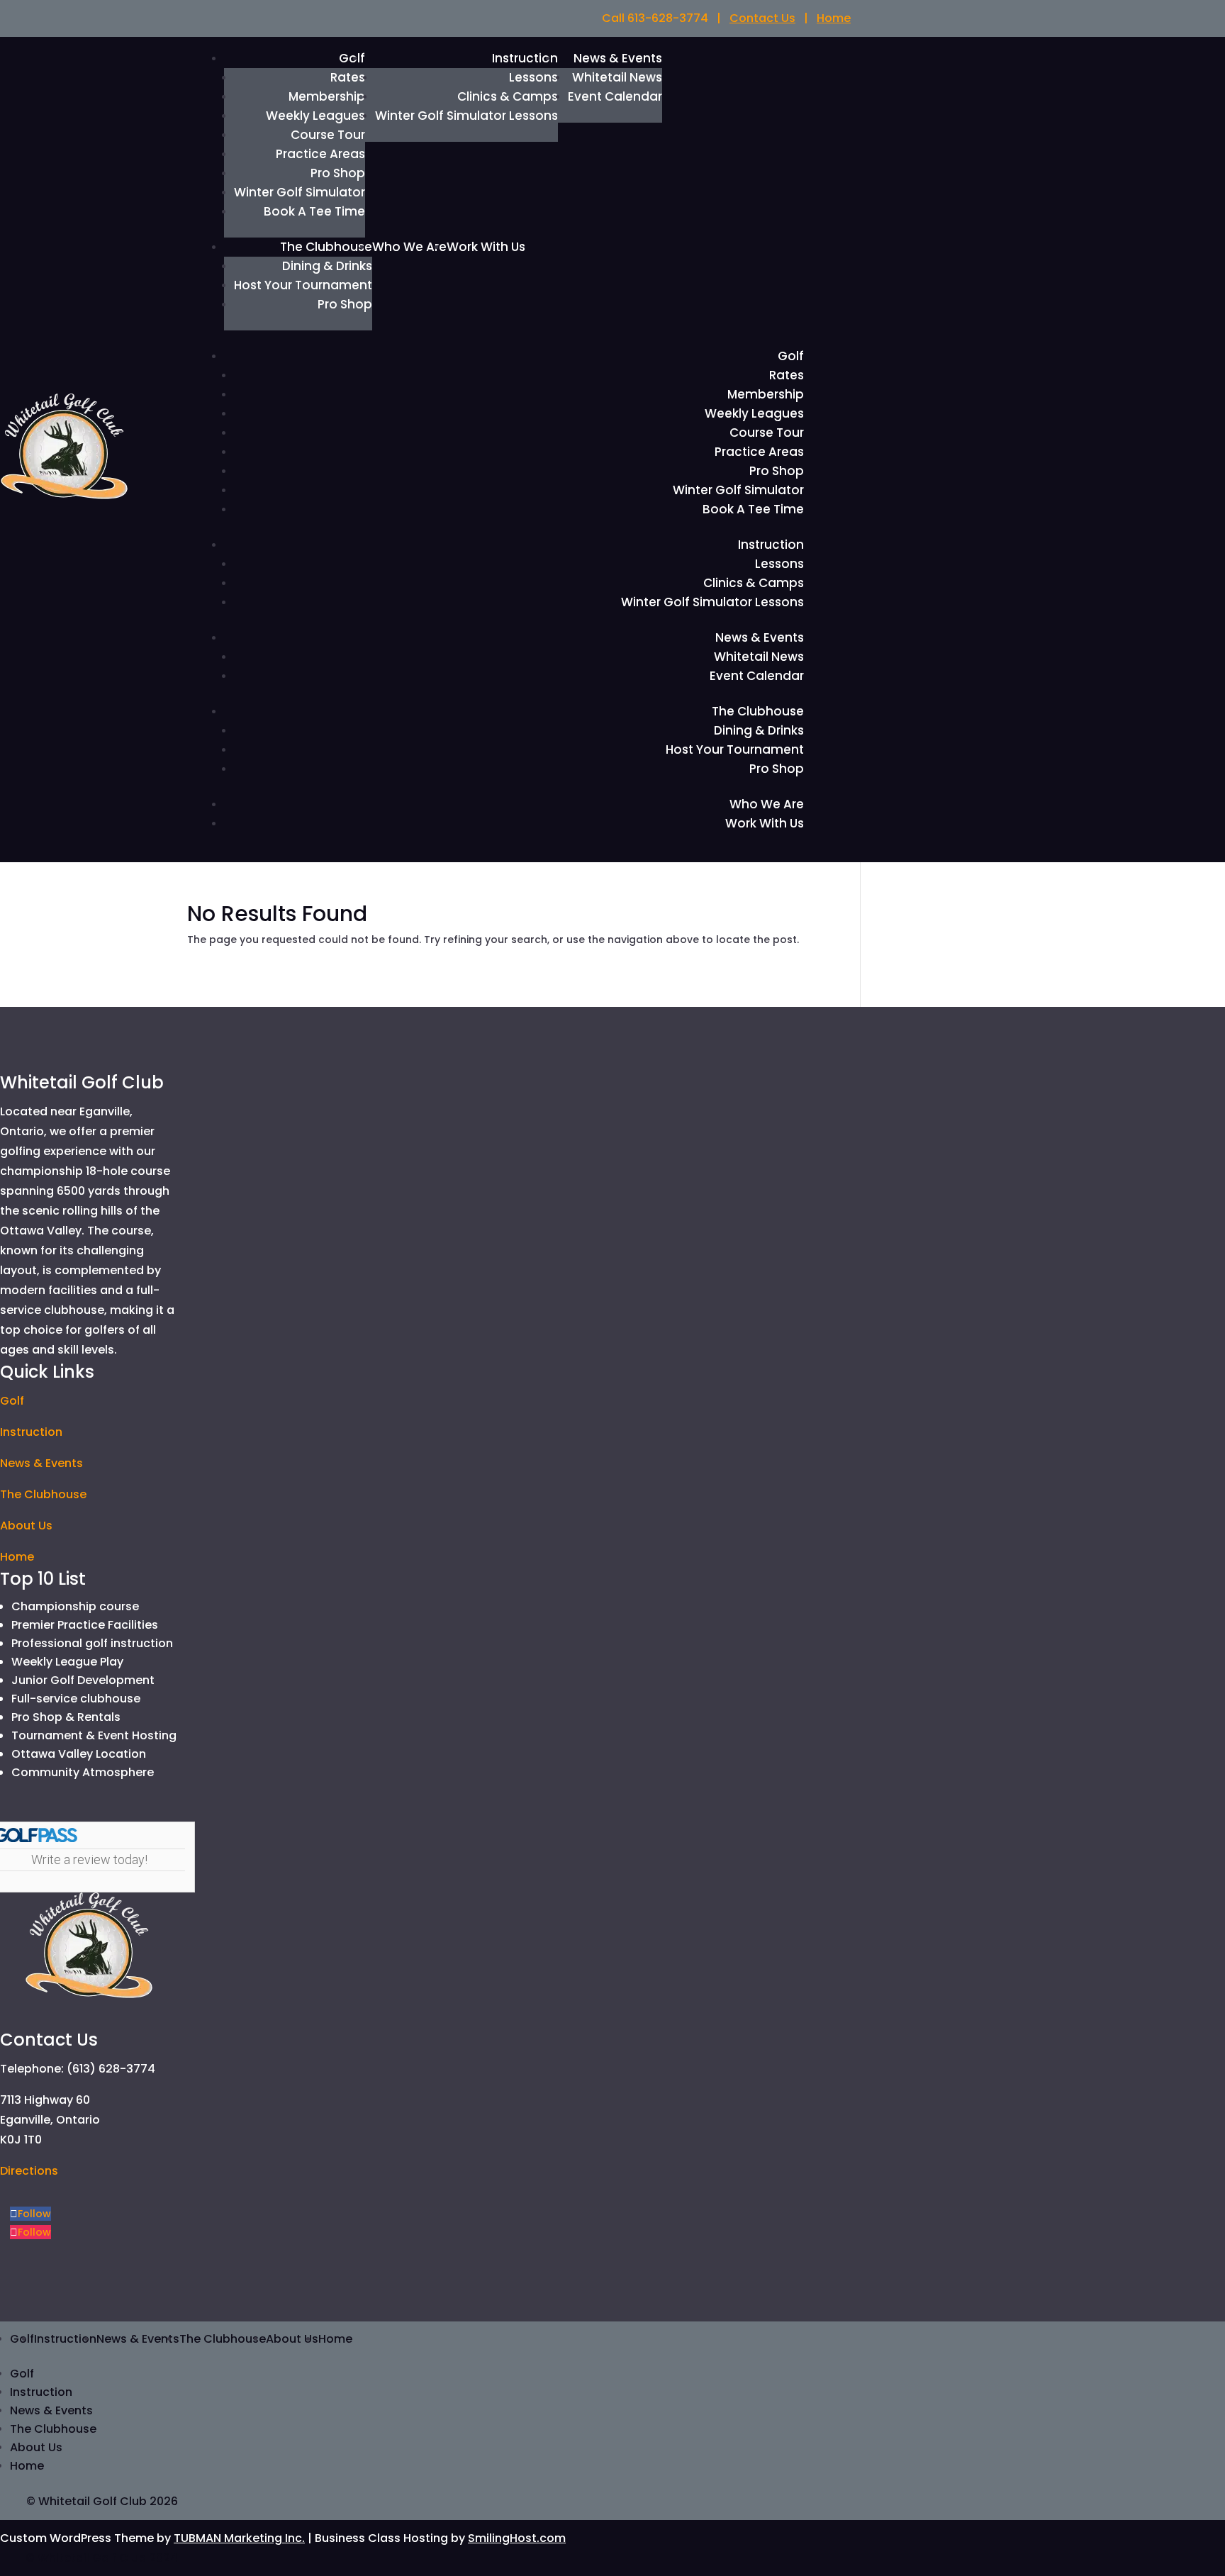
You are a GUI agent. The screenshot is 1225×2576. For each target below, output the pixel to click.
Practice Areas (320, 154)
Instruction (525, 58)
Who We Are (409, 247)
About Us (26, 1526)
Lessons (533, 77)
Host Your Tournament (303, 285)
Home (834, 18)
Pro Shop (338, 173)
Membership (327, 96)
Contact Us (762, 18)
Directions (29, 2171)
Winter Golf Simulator (300, 192)
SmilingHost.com (517, 2538)
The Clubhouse (326, 247)
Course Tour (328, 135)
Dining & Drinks (327, 266)
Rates (348, 77)
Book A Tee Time (314, 211)
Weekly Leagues (315, 116)
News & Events (618, 58)
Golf (791, 356)
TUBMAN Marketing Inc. (239, 2538)
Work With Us (486, 247)
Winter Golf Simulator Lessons (466, 116)
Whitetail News (617, 77)
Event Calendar (615, 96)
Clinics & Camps (508, 96)
